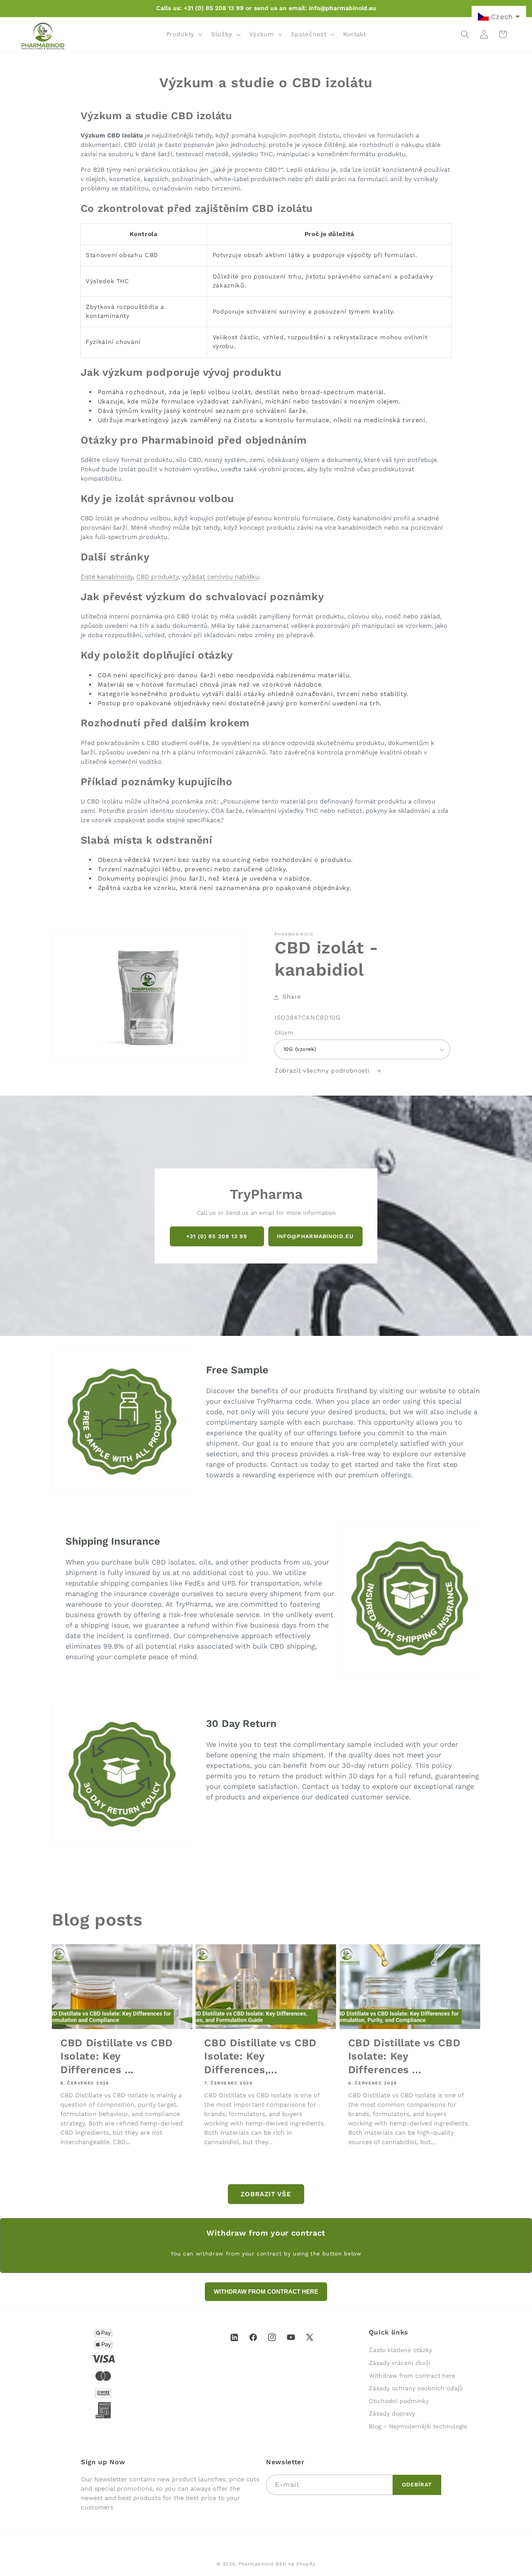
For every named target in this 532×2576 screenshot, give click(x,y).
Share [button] (292, 997)
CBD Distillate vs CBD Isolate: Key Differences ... (117, 2056)
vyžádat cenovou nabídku (220, 577)
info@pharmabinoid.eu (315, 1236)
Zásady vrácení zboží (400, 2363)
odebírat (417, 2484)
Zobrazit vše (266, 2194)
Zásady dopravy (392, 2414)
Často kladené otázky (401, 2350)
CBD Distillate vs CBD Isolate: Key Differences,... (260, 2056)
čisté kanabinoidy (107, 577)
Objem (284, 1033)
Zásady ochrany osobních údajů (416, 2388)
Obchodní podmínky (399, 2401)
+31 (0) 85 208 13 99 (217, 1236)
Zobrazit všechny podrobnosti (323, 1071)
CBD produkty (157, 577)
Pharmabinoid (256, 2564)
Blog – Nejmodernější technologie (418, 2426)
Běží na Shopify (296, 2564)
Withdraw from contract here (412, 2376)
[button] (184, 34)
